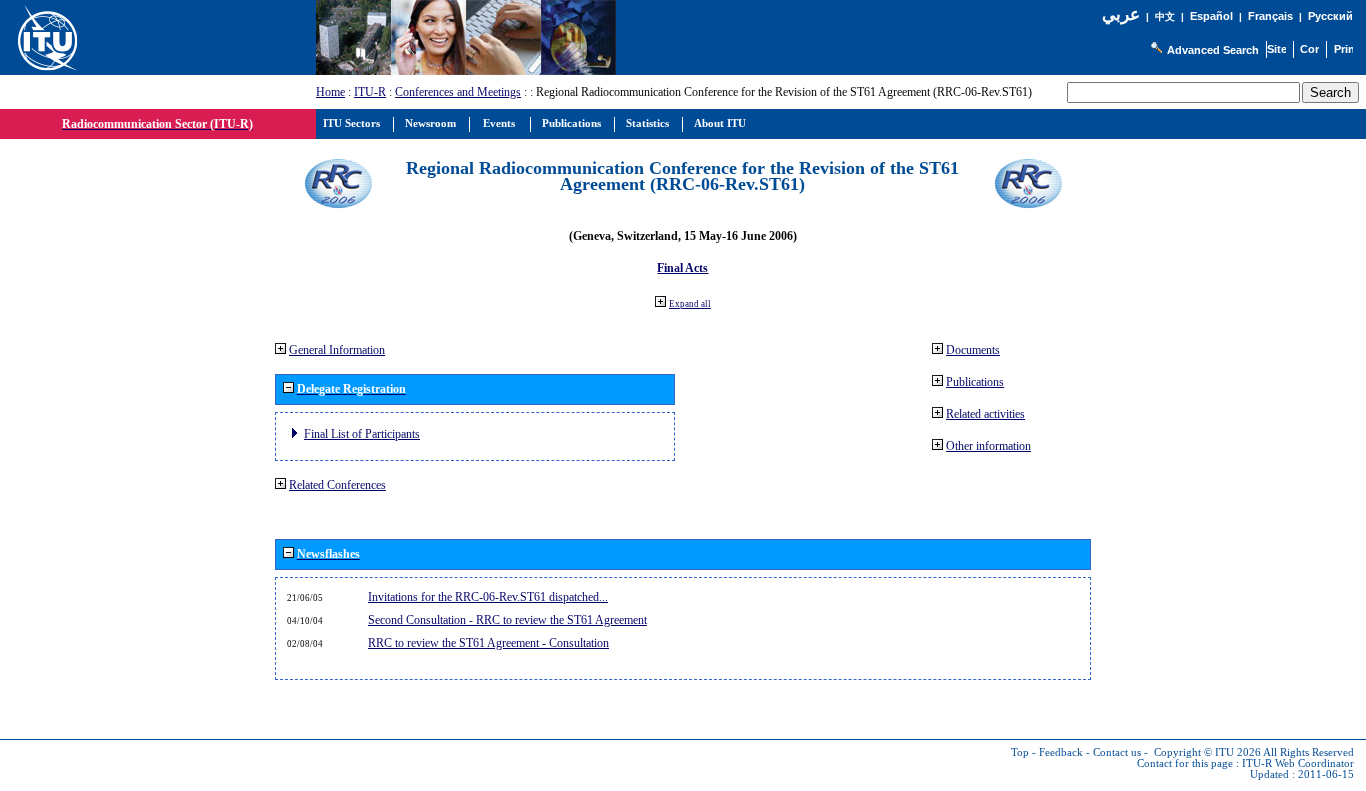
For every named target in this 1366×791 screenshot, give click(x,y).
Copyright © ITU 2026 (1207, 752)
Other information (988, 446)
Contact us (1117, 752)
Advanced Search (1213, 50)
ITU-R (370, 92)
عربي (1121, 14)
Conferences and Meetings (458, 92)
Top (1020, 752)
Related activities (985, 414)
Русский (1330, 16)
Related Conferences (337, 485)
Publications (975, 382)
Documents (973, 350)
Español (1211, 16)
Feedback (1061, 752)
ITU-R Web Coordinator (1298, 763)
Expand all (690, 304)
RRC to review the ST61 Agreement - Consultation (488, 643)
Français (1270, 16)
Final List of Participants (362, 434)
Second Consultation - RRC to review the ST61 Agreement (507, 620)
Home (330, 92)
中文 (1165, 16)
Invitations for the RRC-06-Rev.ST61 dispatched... (488, 597)
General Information (337, 350)
